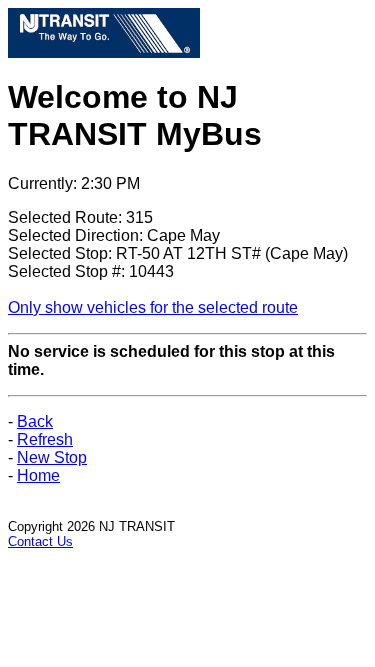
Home (38, 475)
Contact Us (40, 541)
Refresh (45, 439)
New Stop (52, 457)
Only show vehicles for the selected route (153, 307)
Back (35, 421)
